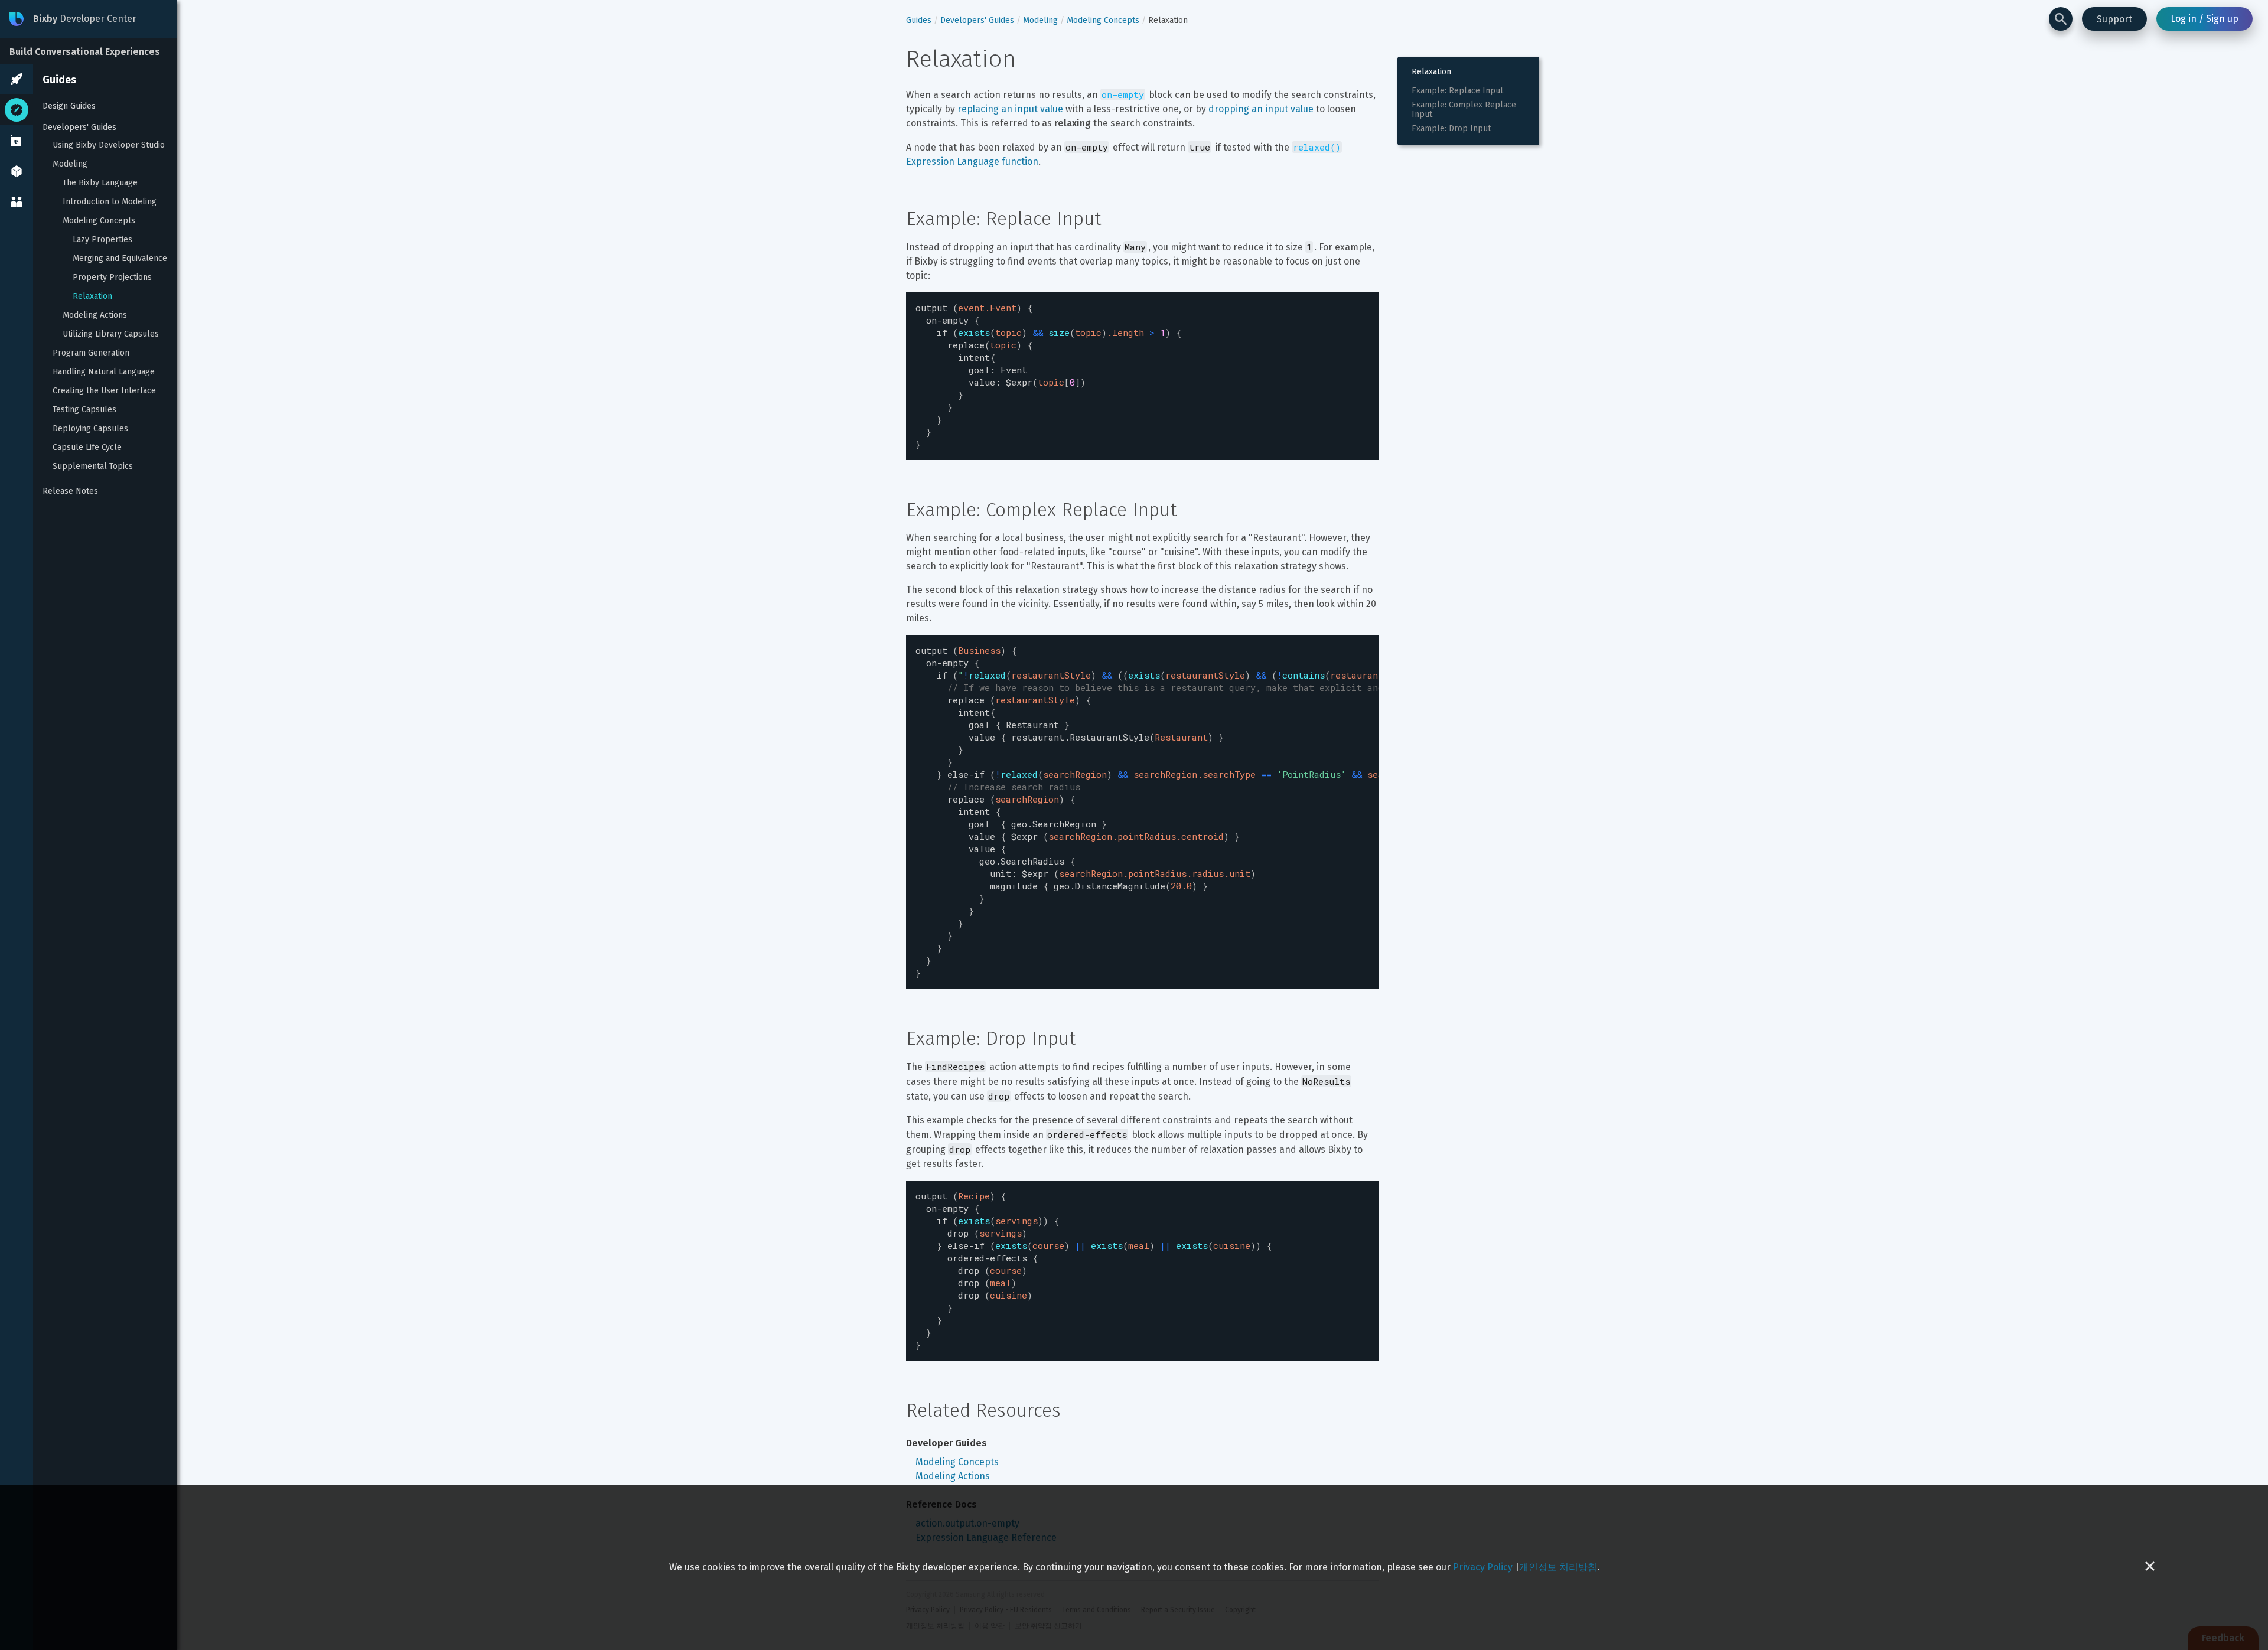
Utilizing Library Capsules (111, 334)
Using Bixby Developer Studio (109, 145)
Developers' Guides (79, 127)
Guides (59, 80)
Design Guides (69, 106)
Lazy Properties (102, 240)
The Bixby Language (100, 183)
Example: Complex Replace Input (1465, 110)
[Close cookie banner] (2150, 1568)
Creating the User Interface (104, 391)
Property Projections (112, 278)
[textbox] (1142, 376)
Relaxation (92, 296)
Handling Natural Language (104, 372)
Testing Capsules (84, 410)
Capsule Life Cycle (87, 448)
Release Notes (70, 491)
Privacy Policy (1483, 1567)
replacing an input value (1010, 109)
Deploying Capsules (90, 429)
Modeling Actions (95, 315)
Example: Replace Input (1457, 91)
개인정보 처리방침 (1558, 1567)
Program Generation (91, 353)
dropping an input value (1261, 109)
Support (2114, 19)
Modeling (70, 164)
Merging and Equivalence (120, 259)
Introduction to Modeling (110, 202)
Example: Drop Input (1451, 129)
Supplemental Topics (93, 467)
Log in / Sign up (2205, 19)
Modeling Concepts (99, 221)
